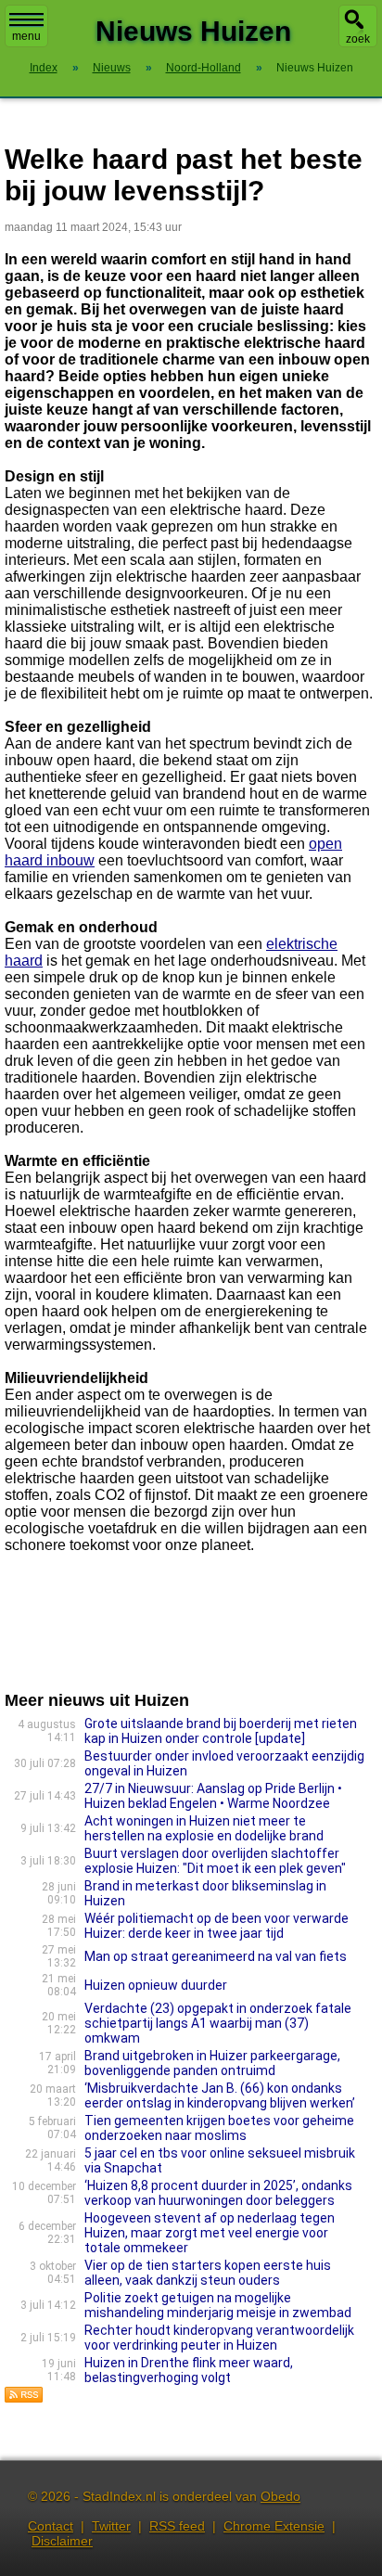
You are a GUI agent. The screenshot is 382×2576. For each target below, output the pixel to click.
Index (44, 68)
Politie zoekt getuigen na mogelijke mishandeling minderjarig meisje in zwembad (218, 2305)
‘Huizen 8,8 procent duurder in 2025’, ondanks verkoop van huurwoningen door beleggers (218, 2193)
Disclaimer (62, 2541)
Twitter (111, 2526)
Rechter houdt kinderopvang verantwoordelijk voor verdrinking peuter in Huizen (219, 2338)
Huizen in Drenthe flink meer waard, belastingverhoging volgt (189, 2370)
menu (26, 36)
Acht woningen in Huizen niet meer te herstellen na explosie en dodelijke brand (204, 1828)
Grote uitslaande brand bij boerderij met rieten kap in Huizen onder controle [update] (221, 1731)
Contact (51, 2526)
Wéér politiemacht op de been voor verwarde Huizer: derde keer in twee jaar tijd (216, 1926)
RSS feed (177, 2526)
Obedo (280, 2496)
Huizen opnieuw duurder (156, 1985)
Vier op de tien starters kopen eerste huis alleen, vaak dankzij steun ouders (208, 2273)
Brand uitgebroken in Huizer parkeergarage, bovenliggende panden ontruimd (212, 2063)
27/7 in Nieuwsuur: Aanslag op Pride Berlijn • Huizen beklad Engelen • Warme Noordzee (213, 1796)
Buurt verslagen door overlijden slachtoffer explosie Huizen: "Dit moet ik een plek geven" (215, 1861)
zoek (358, 39)
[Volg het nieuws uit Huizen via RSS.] (24, 2398)
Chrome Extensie (274, 2526)
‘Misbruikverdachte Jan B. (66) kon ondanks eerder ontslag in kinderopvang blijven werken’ (220, 2095)
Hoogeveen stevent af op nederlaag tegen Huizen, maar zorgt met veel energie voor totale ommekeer (210, 2233)
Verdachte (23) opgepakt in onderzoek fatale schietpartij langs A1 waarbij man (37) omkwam (218, 2023)
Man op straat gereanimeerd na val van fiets (216, 1956)
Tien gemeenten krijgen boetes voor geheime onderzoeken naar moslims (219, 2128)
